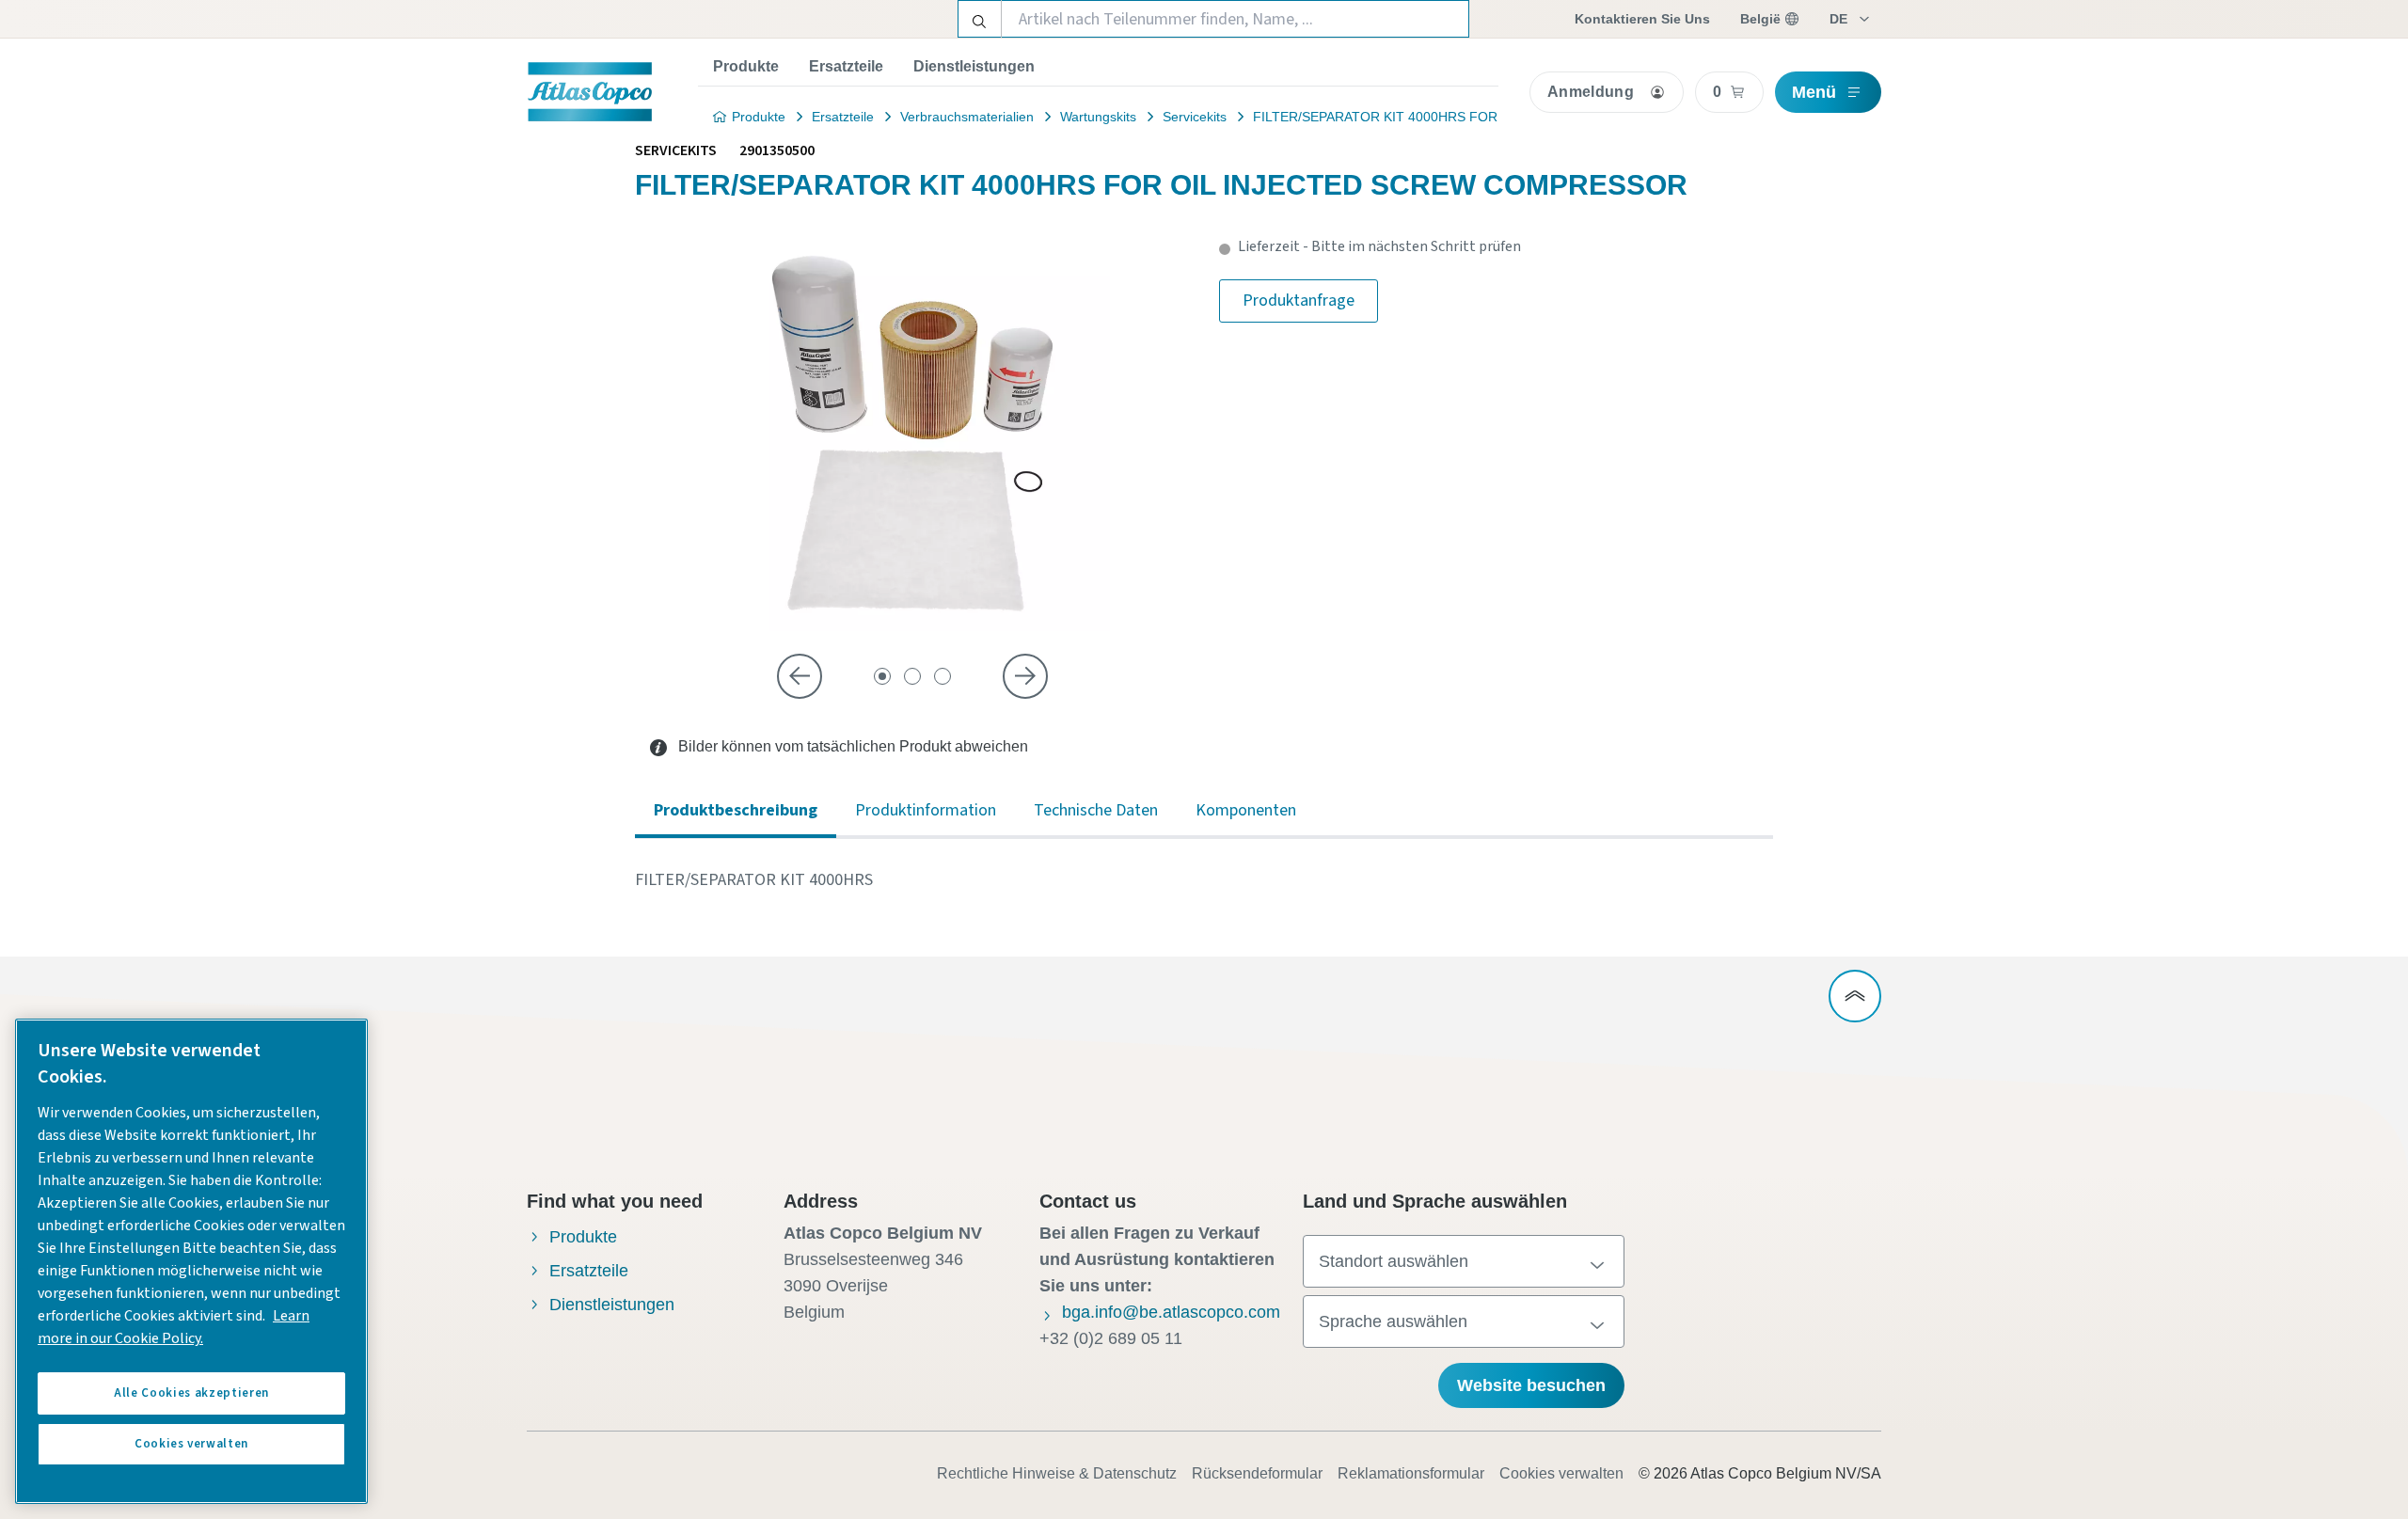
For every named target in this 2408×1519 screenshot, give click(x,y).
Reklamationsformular (1411, 1473)
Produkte (746, 66)
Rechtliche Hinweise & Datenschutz (1057, 1473)
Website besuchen (1531, 1385)
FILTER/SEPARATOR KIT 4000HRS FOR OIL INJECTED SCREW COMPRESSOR (1496, 117)
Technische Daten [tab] (1096, 810)
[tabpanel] (1204, 880)
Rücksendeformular (1257, 1473)
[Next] (1025, 676)
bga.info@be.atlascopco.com (1171, 1312)
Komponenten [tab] (1246, 810)
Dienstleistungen (974, 66)
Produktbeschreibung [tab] (736, 810)
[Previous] (800, 676)
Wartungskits (1098, 117)
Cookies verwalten (1561, 1473)
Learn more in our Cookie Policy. (174, 1327)
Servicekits (1195, 117)
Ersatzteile (846, 66)
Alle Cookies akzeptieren (191, 1393)
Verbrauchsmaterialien (967, 117)
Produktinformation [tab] (926, 810)
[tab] (882, 676)
